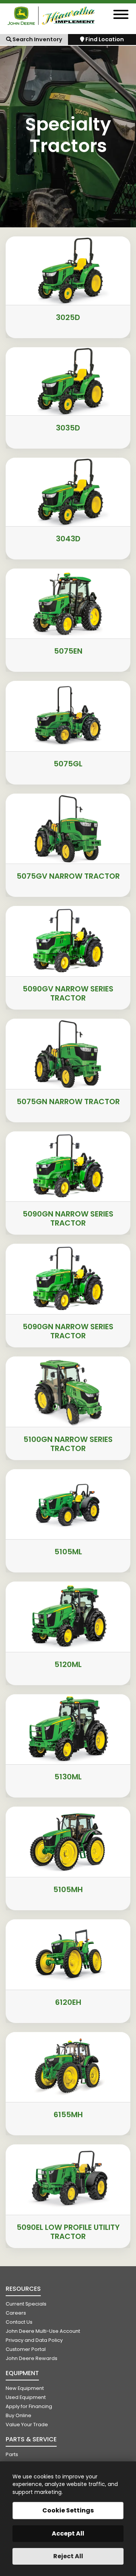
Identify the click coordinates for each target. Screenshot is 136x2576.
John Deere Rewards (32, 2358)
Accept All (68, 2533)
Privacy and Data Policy (34, 2340)
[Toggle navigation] (121, 16)
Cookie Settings (68, 2510)
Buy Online (19, 2415)
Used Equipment (26, 2397)
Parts (12, 2454)
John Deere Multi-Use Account (43, 2331)
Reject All (68, 2556)
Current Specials (26, 2304)
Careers (16, 2313)
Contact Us (19, 2322)
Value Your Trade (27, 2425)
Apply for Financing (29, 2406)
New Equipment (25, 2388)
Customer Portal (26, 2349)
